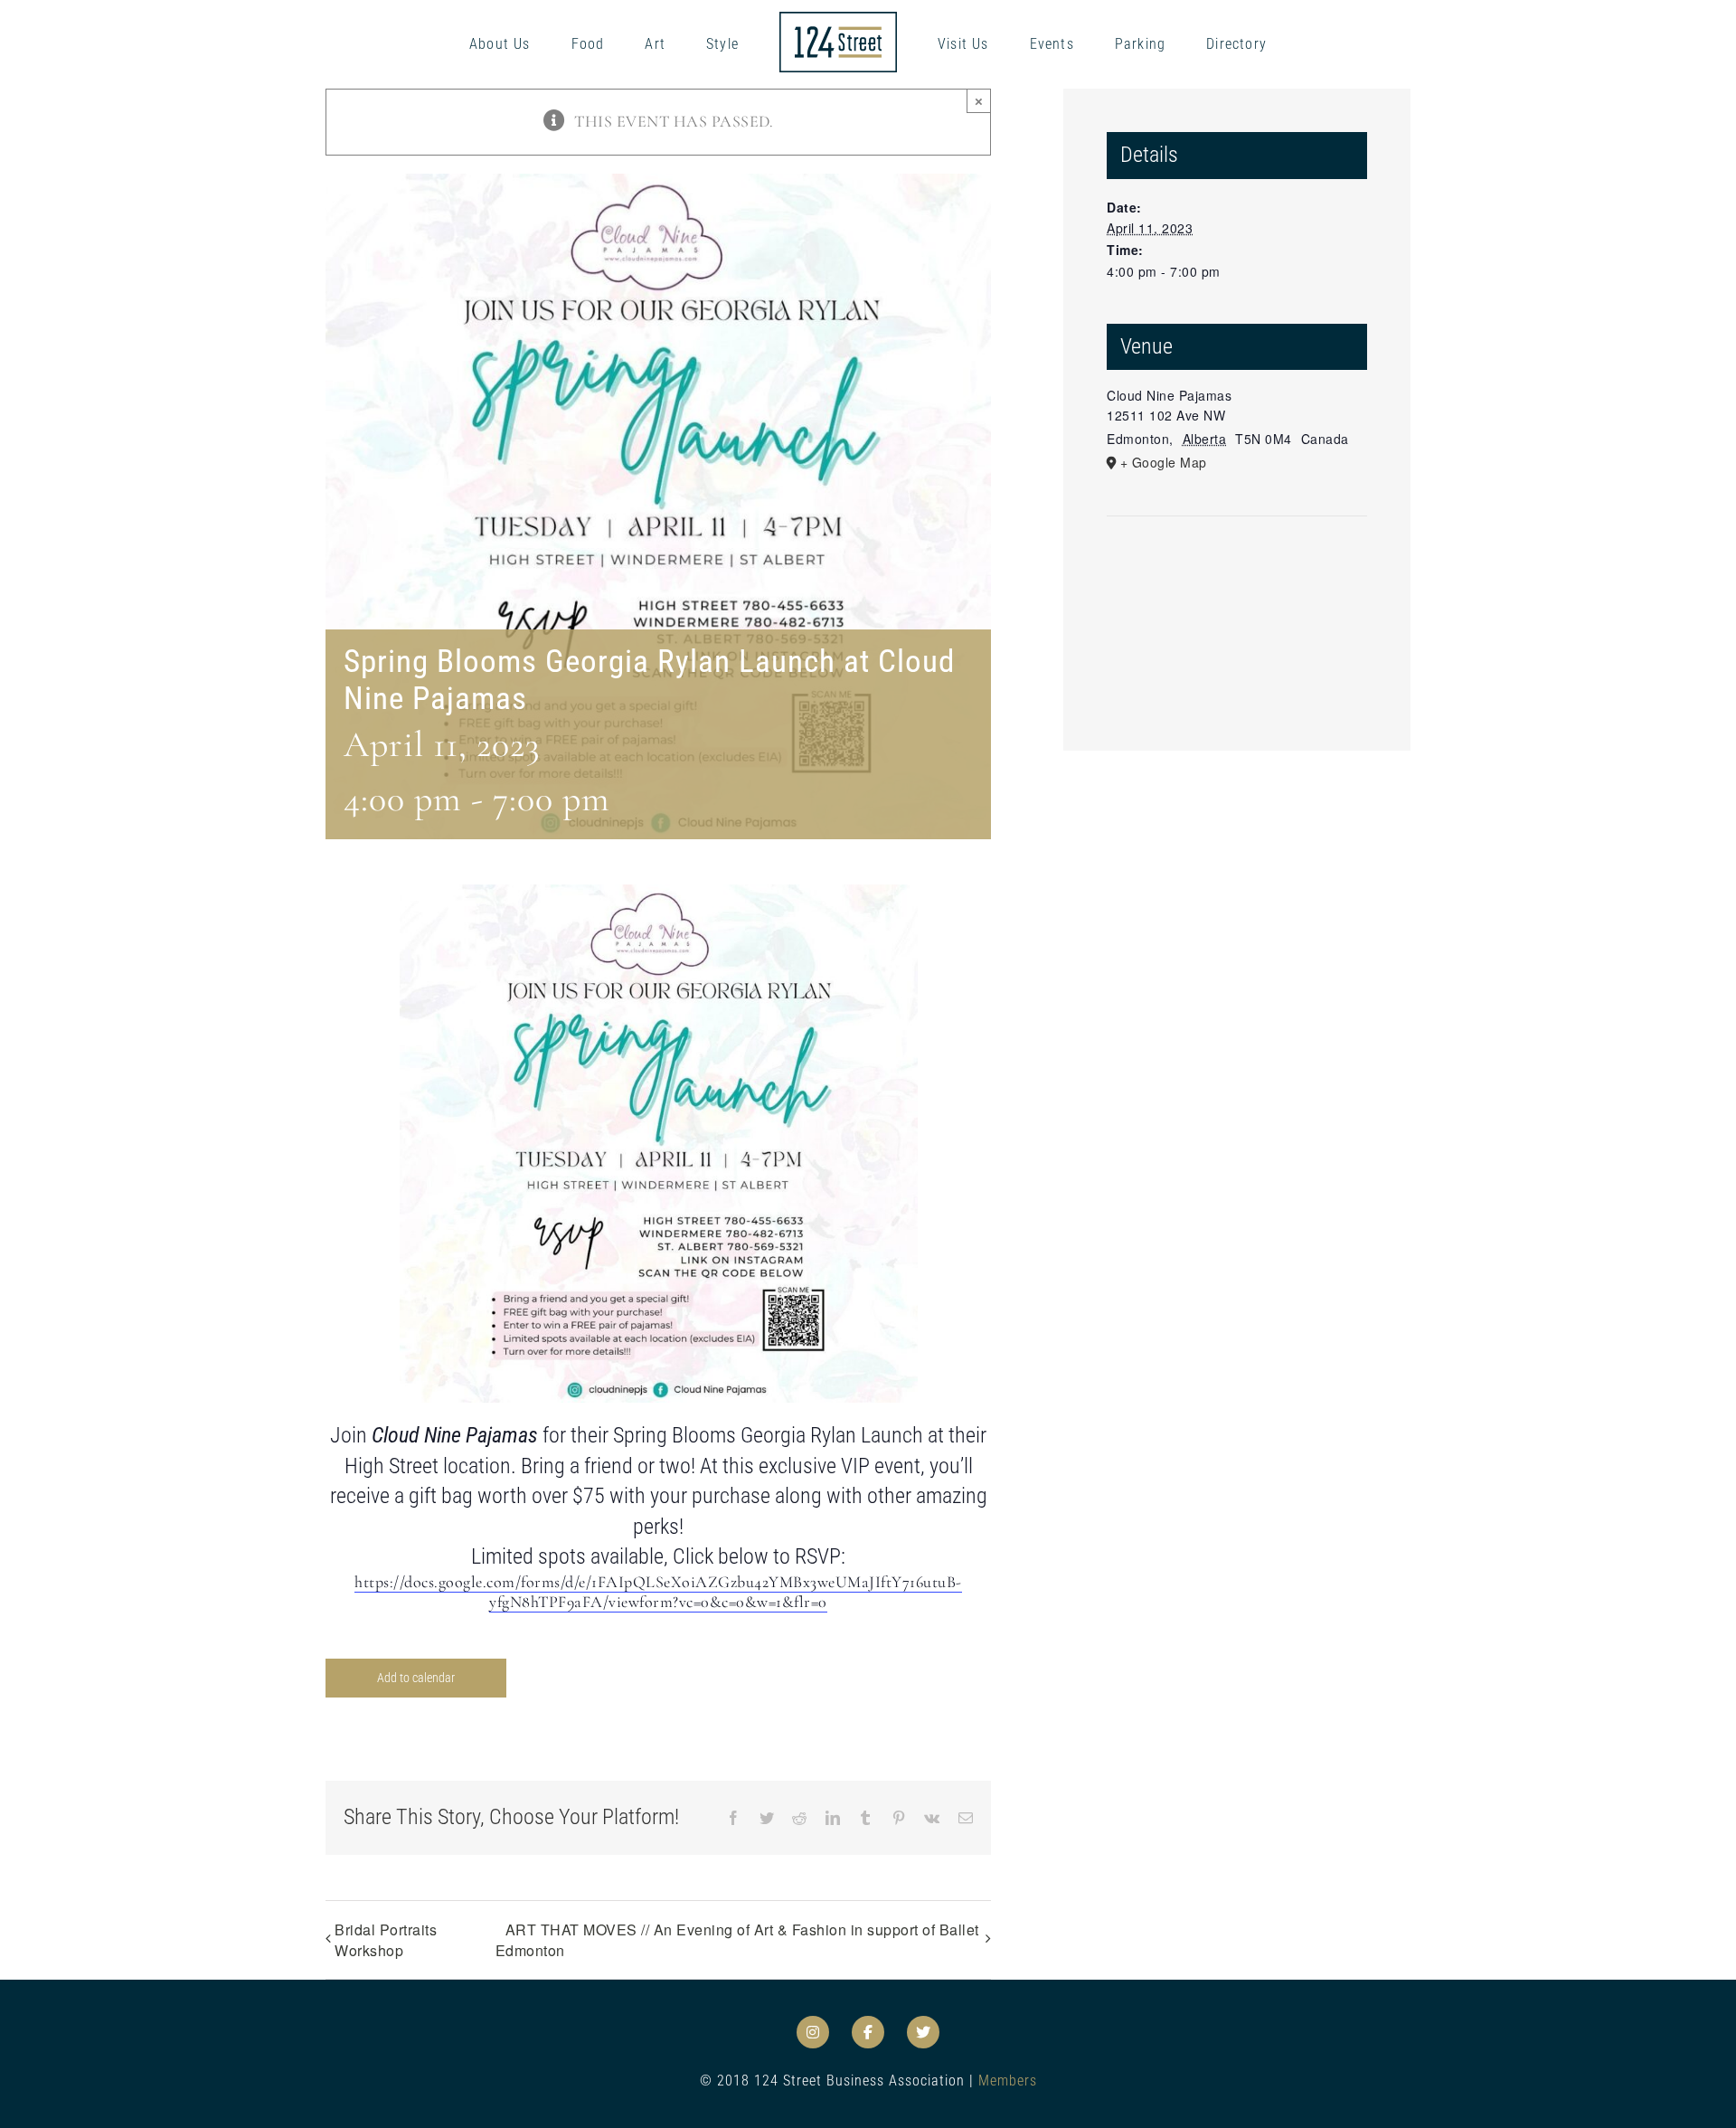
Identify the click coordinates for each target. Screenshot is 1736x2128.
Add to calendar (416, 1678)
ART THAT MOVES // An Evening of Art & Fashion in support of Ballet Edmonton (737, 1940)
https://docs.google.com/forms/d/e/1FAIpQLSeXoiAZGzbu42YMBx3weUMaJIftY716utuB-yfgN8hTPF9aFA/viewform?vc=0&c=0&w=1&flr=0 (658, 1592)
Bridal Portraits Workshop (386, 1940)
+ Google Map (1164, 462)
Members (1008, 2081)
